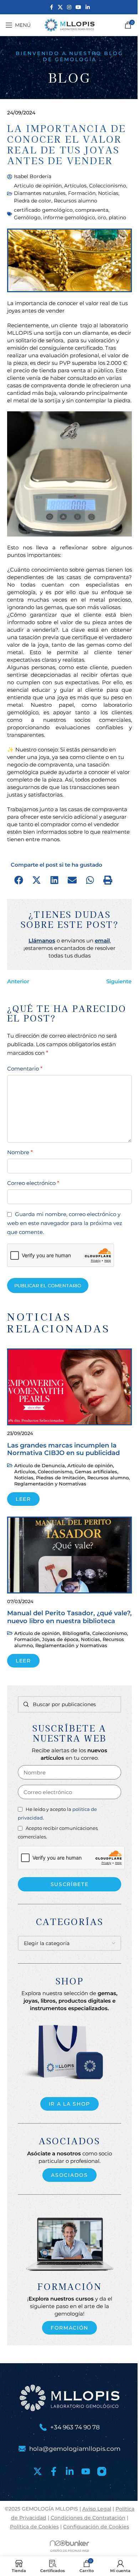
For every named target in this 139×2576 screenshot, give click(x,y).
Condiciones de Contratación (88, 2518)
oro (102, 217)
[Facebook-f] (54, 2471)
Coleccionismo (108, 186)
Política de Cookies (34, 2527)
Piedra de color (33, 201)
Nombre (20, 1152)
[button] (19, 880)
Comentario (25, 1069)
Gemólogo (27, 217)
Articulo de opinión (38, 186)
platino (117, 217)
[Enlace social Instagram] (69, 7)
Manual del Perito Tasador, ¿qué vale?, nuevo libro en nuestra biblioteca (69, 1617)
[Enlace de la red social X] (60, 7)
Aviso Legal (97, 2509)
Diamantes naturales (40, 193)
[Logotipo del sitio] (69, 25)
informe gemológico (69, 217)
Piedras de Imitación (60, 1478)
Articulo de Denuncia (40, 1465)
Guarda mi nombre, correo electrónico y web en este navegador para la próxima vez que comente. (65, 1223)
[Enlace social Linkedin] (88, 7)
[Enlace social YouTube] (78, 7)
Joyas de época (60, 1639)
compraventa (92, 210)
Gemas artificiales (96, 1471)
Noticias (108, 193)
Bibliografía (76, 1633)
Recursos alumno (76, 201)
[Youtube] (86, 2471)
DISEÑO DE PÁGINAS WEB (70, 2551)
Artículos (75, 186)
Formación (82, 193)
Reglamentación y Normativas (50, 1484)
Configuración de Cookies (96, 2527)
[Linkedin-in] (70, 2471)
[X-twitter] (38, 2471)
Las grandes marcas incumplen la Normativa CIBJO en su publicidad (63, 1449)
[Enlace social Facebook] (51, 7)
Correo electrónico (33, 1183)
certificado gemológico (43, 210)
